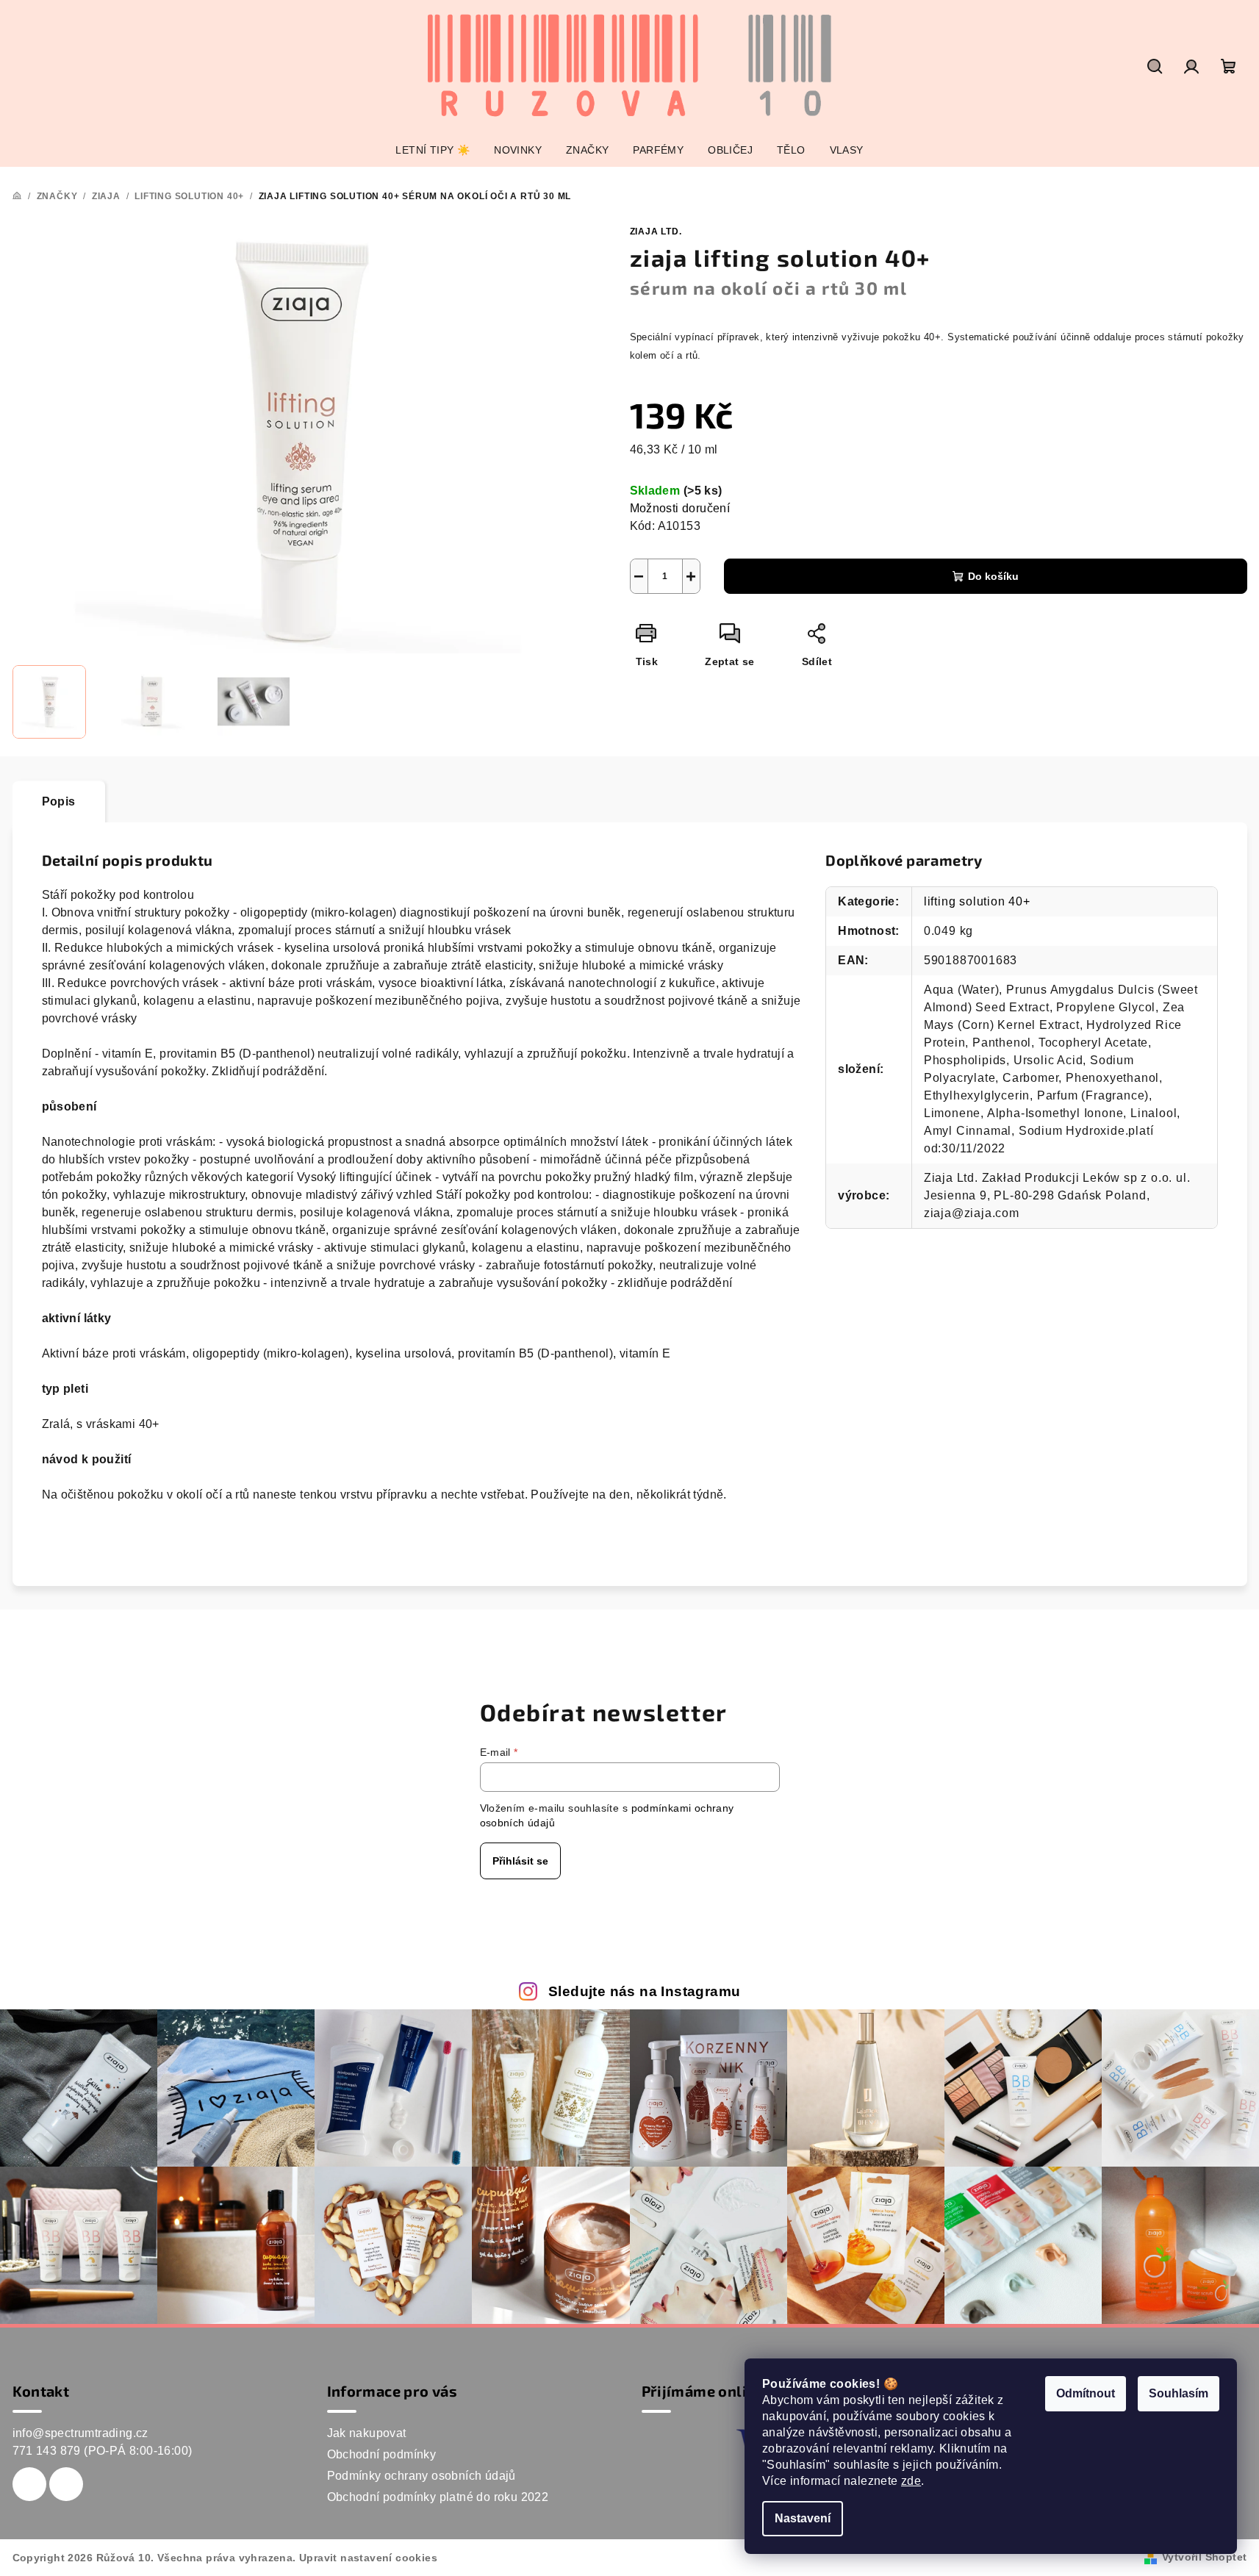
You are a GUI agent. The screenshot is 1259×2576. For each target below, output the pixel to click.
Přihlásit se (520, 1861)
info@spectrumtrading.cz (80, 2433)
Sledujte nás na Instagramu (644, 1991)
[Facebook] (29, 2484)
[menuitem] (433, 150)
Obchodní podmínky (382, 2454)
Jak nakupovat (367, 2433)
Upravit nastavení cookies (368, 2558)
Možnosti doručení (680, 508)
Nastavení (803, 2518)
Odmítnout (1086, 2393)
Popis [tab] (59, 801)
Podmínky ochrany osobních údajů (422, 2476)
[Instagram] (66, 2484)
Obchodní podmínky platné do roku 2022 (438, 2497)
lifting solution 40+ (977, 901)
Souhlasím (1179, 2393)
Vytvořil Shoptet (1204, 2557)
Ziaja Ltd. (656, 232)
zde (911, 2481)
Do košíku (993, 576)
